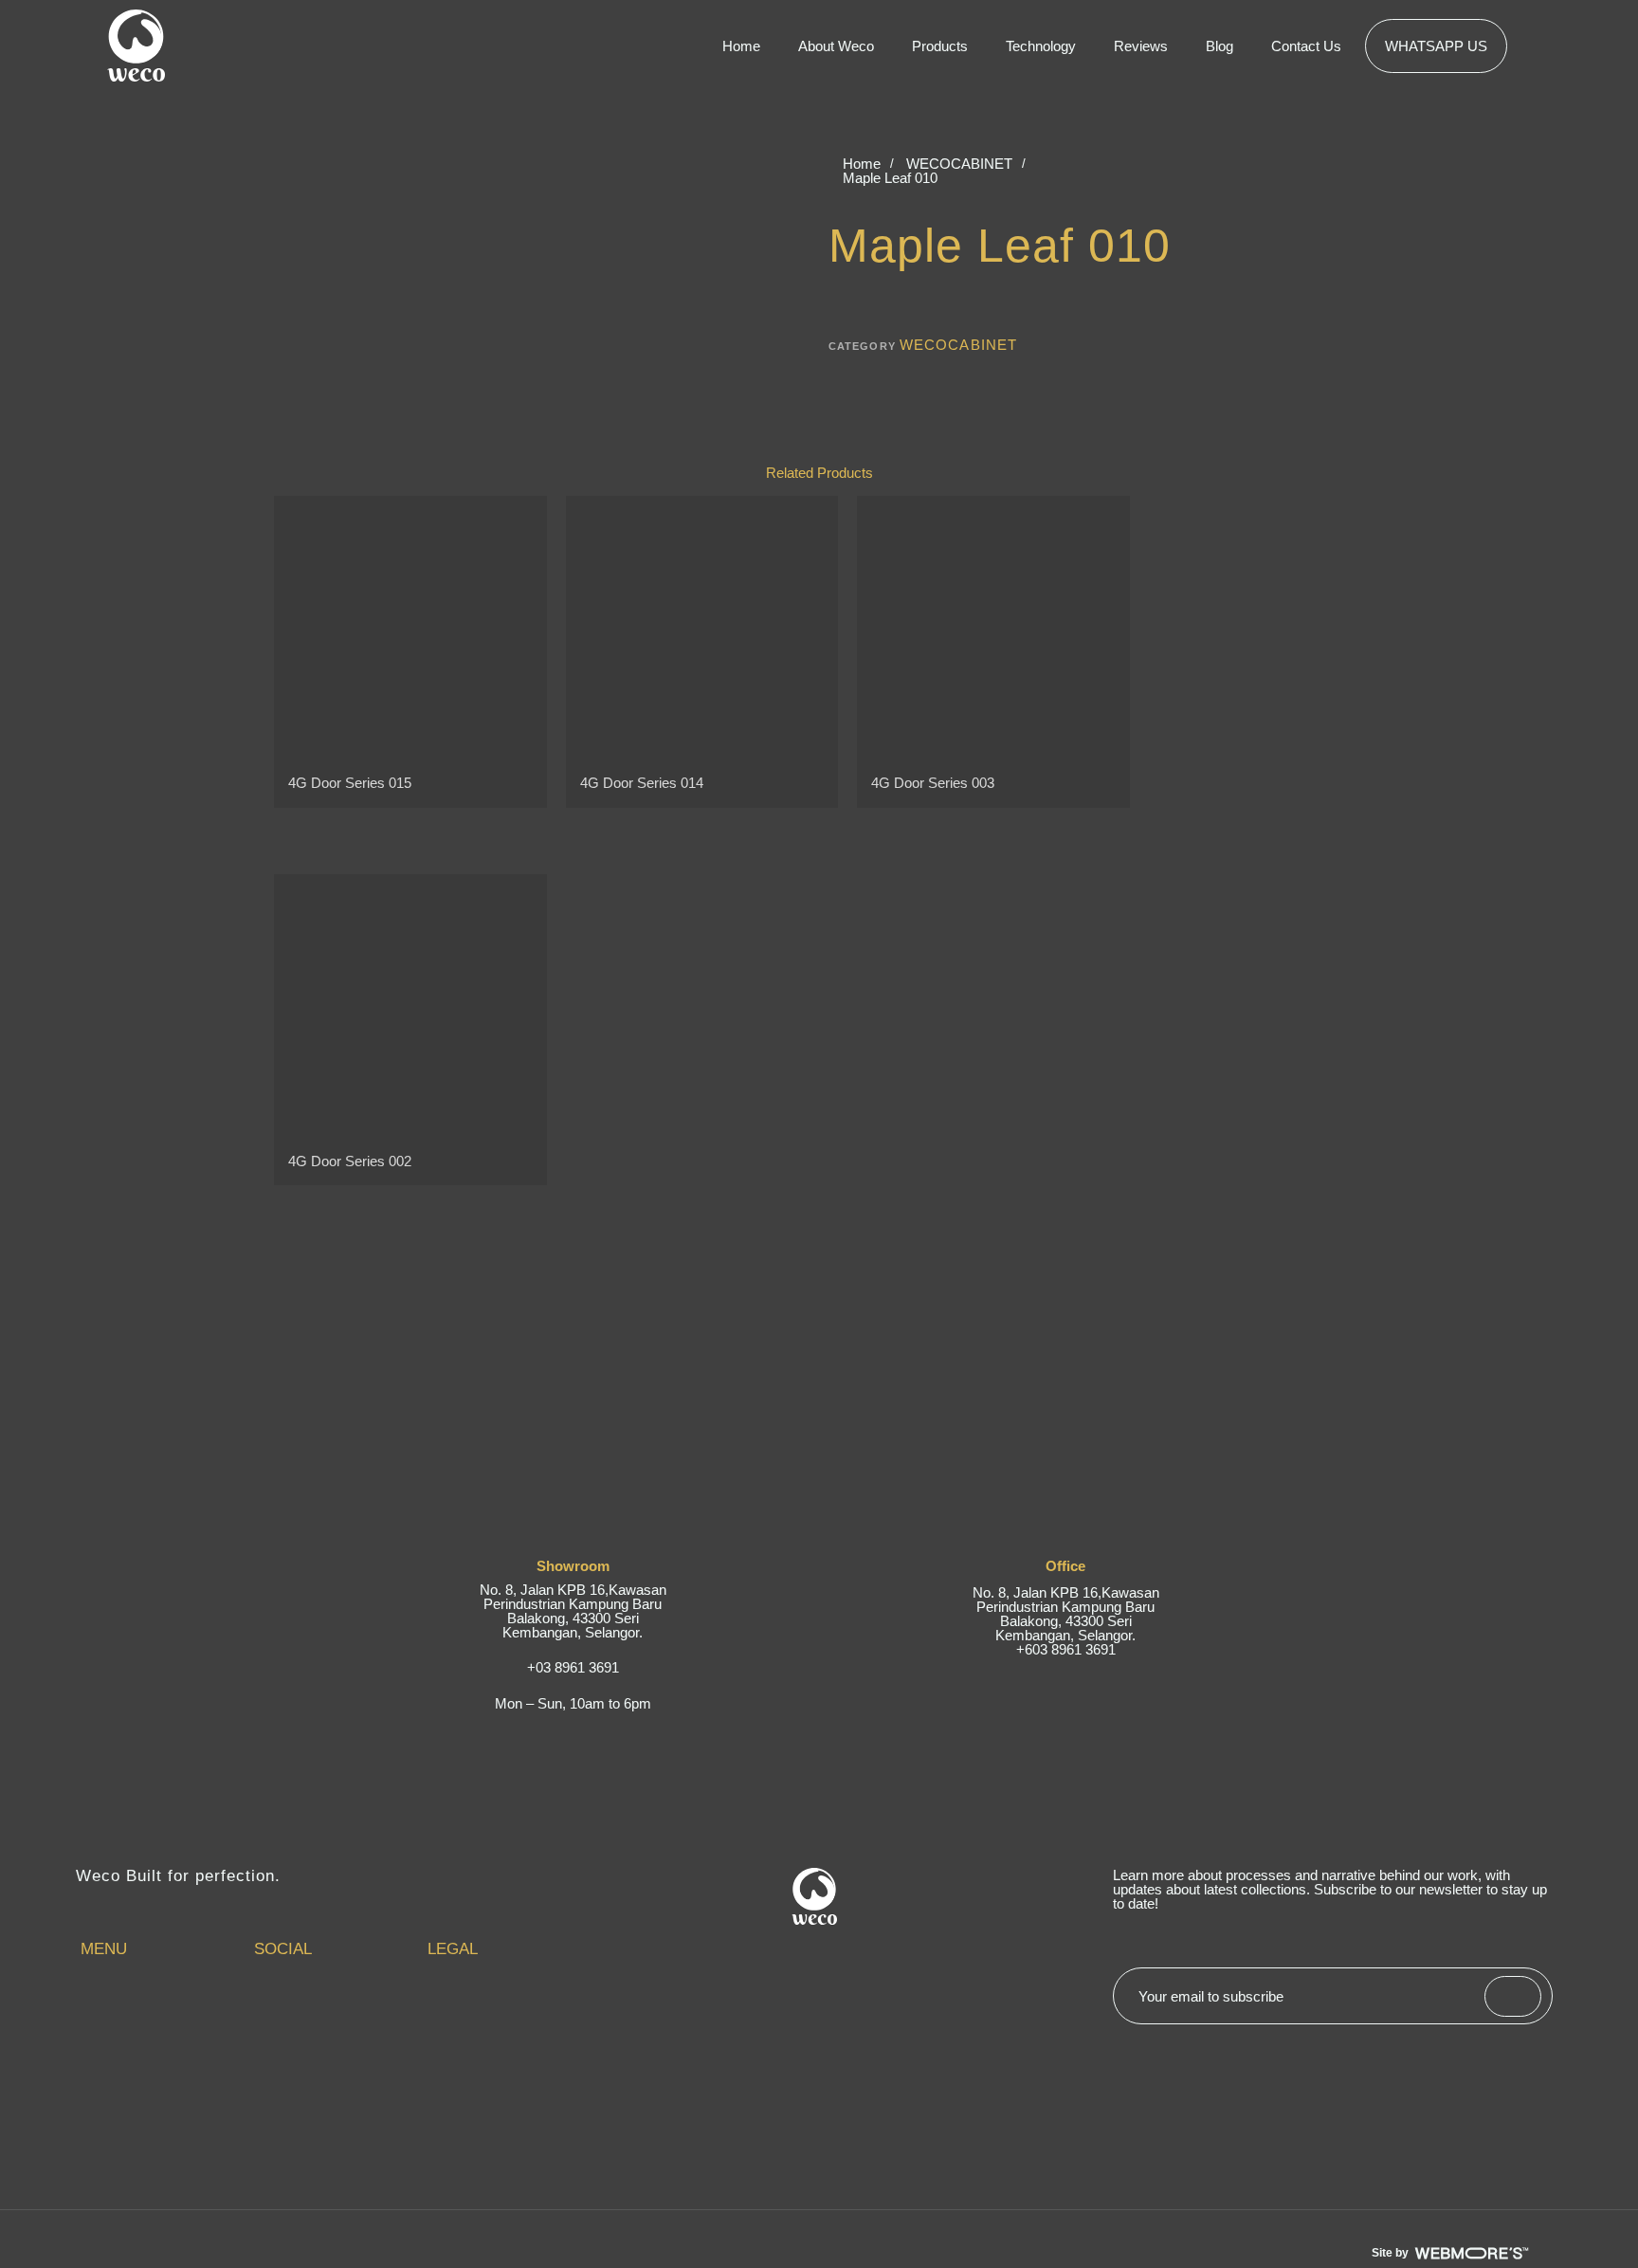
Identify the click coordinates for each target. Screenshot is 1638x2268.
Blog (1219, 46)
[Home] (163, 2010)
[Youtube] (336, 2029)
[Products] (163, 2048)
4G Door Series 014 (642, 783)
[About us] (163, 2029)
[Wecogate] (163, 2067)
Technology (1041, 46)
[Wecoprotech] (163, 2105)
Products (940, 46)
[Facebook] (336, 2010)
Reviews (1141, 46)
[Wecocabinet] (163, 2086)
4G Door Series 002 (350, 1161)
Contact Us (1306, 46)
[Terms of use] (510, 2010)
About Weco (836, 46)
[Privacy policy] (510, 2029)
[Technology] (163, 2124)
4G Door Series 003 (933, 783)
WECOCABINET (959, 164)
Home (741, 46)
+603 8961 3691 (1066, 1649)
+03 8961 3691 (573, 1667)
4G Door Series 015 (350, 783)
